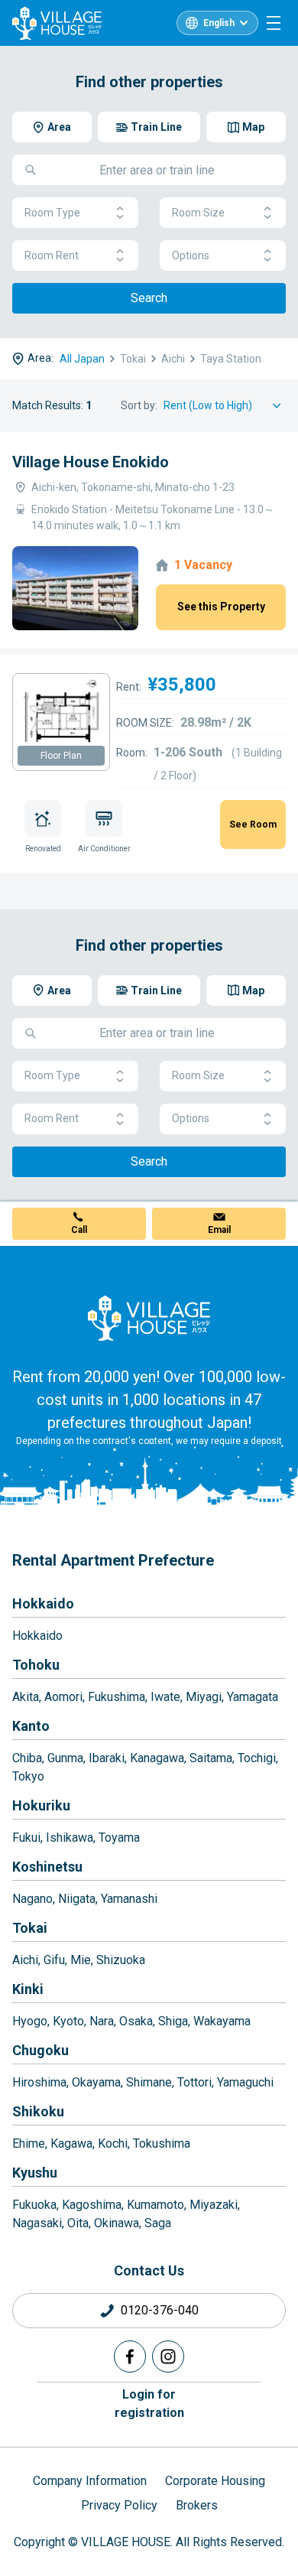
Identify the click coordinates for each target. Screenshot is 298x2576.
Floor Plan (61, 756)
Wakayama (222, 2021)
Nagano (32, 1899)
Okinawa (117, 2223)
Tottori (194, 2082)
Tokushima (162, 2143)
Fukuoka (34, 2205)
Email (219, 1230)
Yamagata (253, 1697)
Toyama (119, 1838)
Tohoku (36, 1665)
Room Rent (52, 255)
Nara (102, 2021)
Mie (81, 1960)
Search (149, 298)
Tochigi (257, 1758)
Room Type (52, 213)
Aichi (25, 1960)
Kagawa (71, 2143)
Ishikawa (70, 1838)
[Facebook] (130, 2356)
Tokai (30, 1928)
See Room (253, 825)
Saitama (211, 1758)
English (219, 23)
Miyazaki (214, 2205)
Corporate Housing (215, 2481)
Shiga (173, 2021)
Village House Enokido (91, 462)
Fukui (26, 1838)
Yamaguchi (245, 2082)
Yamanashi (129, 1899)
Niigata (77, 1899)
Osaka (136, 2021)
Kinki (28, 1989)
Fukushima (117, 1697)
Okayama (96, 2082)
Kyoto (68, 2021)
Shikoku (38, 2111)
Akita (26, 1697)
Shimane (149, 2082)
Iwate (165, 1697)
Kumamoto (155, 2205)
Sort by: (139, 405)
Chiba (27, 1758)
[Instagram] (168, 2356)
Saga (158, 2223)
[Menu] (274, 23)
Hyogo (30, 2021)
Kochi (113, 2143)
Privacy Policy (119, 2505)
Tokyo (28, 1776)
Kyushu (35, 2173)
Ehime (29, 2143)
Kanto (31, 1726)
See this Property (221, 607)
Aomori (63, 1697)
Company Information (90, 2481)
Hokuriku (41, 1805)
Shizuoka (121, 1960)
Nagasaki (37, 2223)
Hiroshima (39, 2082)
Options (191, 255)
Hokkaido (43, 1603)
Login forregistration (149, 2404)
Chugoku (40, 2050)
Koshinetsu (47, 1867)
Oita (78, 2223)
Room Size (198, 213)
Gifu (54, 1960)
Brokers (197, 2505)
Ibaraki (107, 1758)
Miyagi (204, 1697)
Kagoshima (92, 2205)
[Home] (149, 1318)
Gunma (65, 1758)
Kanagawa (157, 1758)
